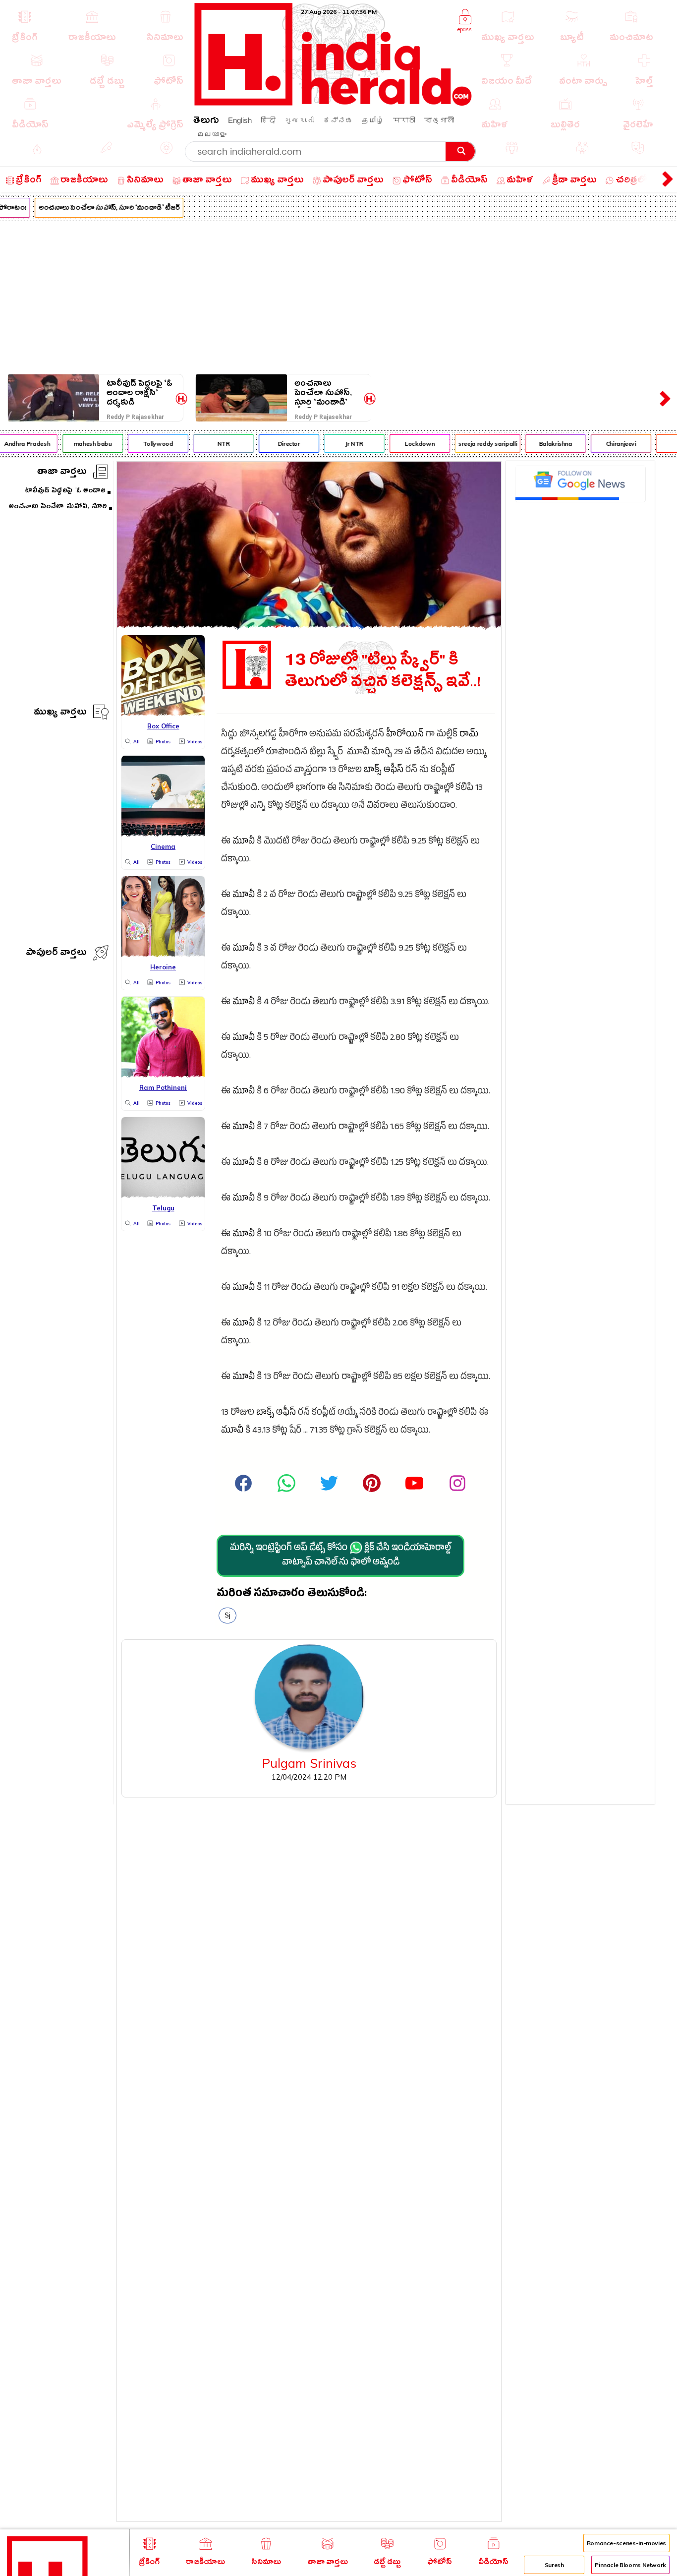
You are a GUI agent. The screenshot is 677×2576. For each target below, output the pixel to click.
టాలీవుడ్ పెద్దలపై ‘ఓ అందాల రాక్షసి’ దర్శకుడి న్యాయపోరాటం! (140, 393)
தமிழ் (373, 120)
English (240, 120)
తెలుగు (206, 122)
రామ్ (469, 735)
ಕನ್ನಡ (338, 120)
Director (277, 444)
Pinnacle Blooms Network (630, 2565)
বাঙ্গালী (439, 120)
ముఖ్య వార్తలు (60, 713)
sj (227, 1615)
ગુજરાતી (299, 120)
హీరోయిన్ (405, 735)
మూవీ (244, 842)
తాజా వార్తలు (62, 473)
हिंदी (268, 120)
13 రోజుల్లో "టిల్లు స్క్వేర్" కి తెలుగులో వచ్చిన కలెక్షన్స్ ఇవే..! (383, 671)
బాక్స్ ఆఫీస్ (384, 771)
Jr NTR (342, 444)
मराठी (404, 120)
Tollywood (146, 444)
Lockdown (408, 444)
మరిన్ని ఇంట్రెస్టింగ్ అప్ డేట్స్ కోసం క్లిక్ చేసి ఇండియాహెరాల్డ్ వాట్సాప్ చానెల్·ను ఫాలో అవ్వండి (340, 1556)
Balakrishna (543, 444)
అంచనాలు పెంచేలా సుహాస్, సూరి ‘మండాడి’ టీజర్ (97, 209)
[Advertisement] (338, 296)
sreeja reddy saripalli (476, 444)
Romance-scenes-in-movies (626, 2543)
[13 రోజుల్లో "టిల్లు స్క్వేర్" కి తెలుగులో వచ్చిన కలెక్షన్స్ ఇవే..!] (309, 625)
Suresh (554, 2565)
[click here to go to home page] (334, 103)
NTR (211, 444)
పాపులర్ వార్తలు (56, 954)
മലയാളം (212, 134)
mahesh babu (81, 444)
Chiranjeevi (609, 444)
